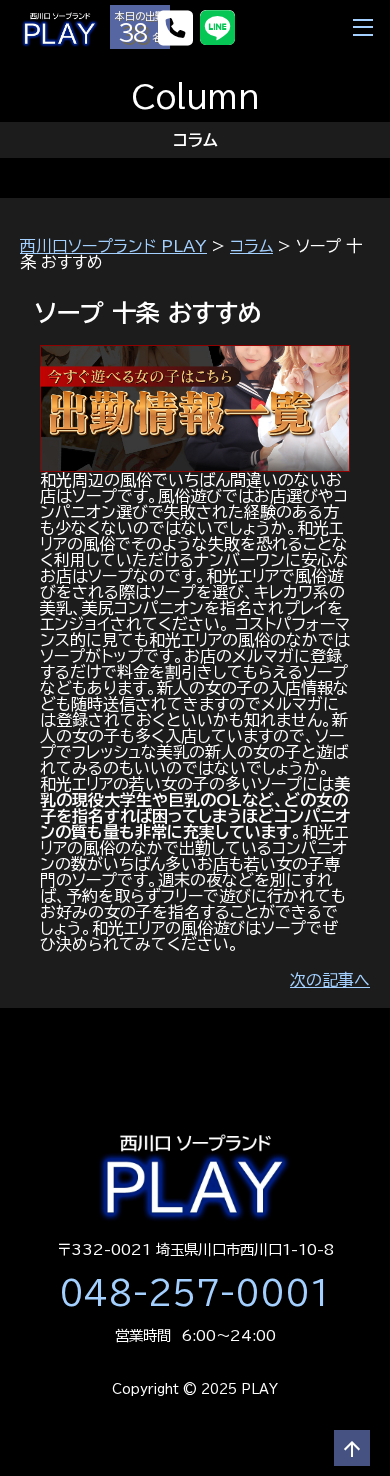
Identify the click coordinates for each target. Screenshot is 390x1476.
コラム (251, 246)
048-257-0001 (195, 1293)
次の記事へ (330, 980)
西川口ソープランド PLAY (113, 246)
